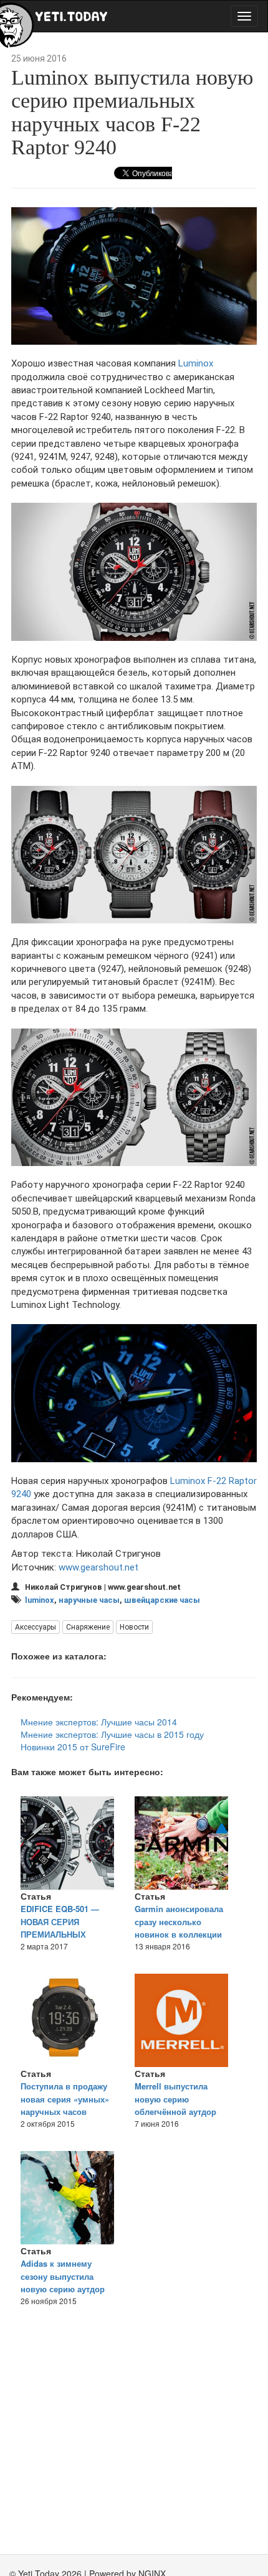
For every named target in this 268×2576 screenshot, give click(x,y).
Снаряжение (88, 1627)
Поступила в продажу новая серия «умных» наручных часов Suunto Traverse (65, 2105)
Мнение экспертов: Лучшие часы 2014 (99, 1722)
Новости (134, 1627)
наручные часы (89, 1600)
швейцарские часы (162, 1600)
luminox (40, 1600)
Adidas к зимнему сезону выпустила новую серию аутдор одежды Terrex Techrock (68, 2283)
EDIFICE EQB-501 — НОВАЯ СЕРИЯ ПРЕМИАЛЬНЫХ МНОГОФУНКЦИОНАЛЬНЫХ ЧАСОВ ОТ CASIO (76, 1934)
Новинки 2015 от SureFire (73, 1747)
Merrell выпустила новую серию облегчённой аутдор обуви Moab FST (175, 2105)
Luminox (196, 363)
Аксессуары (36, 1627)
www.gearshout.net (98, 1567)
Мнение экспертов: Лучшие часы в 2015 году (112, 1734)
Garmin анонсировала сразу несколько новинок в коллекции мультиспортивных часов (179, 1934)
